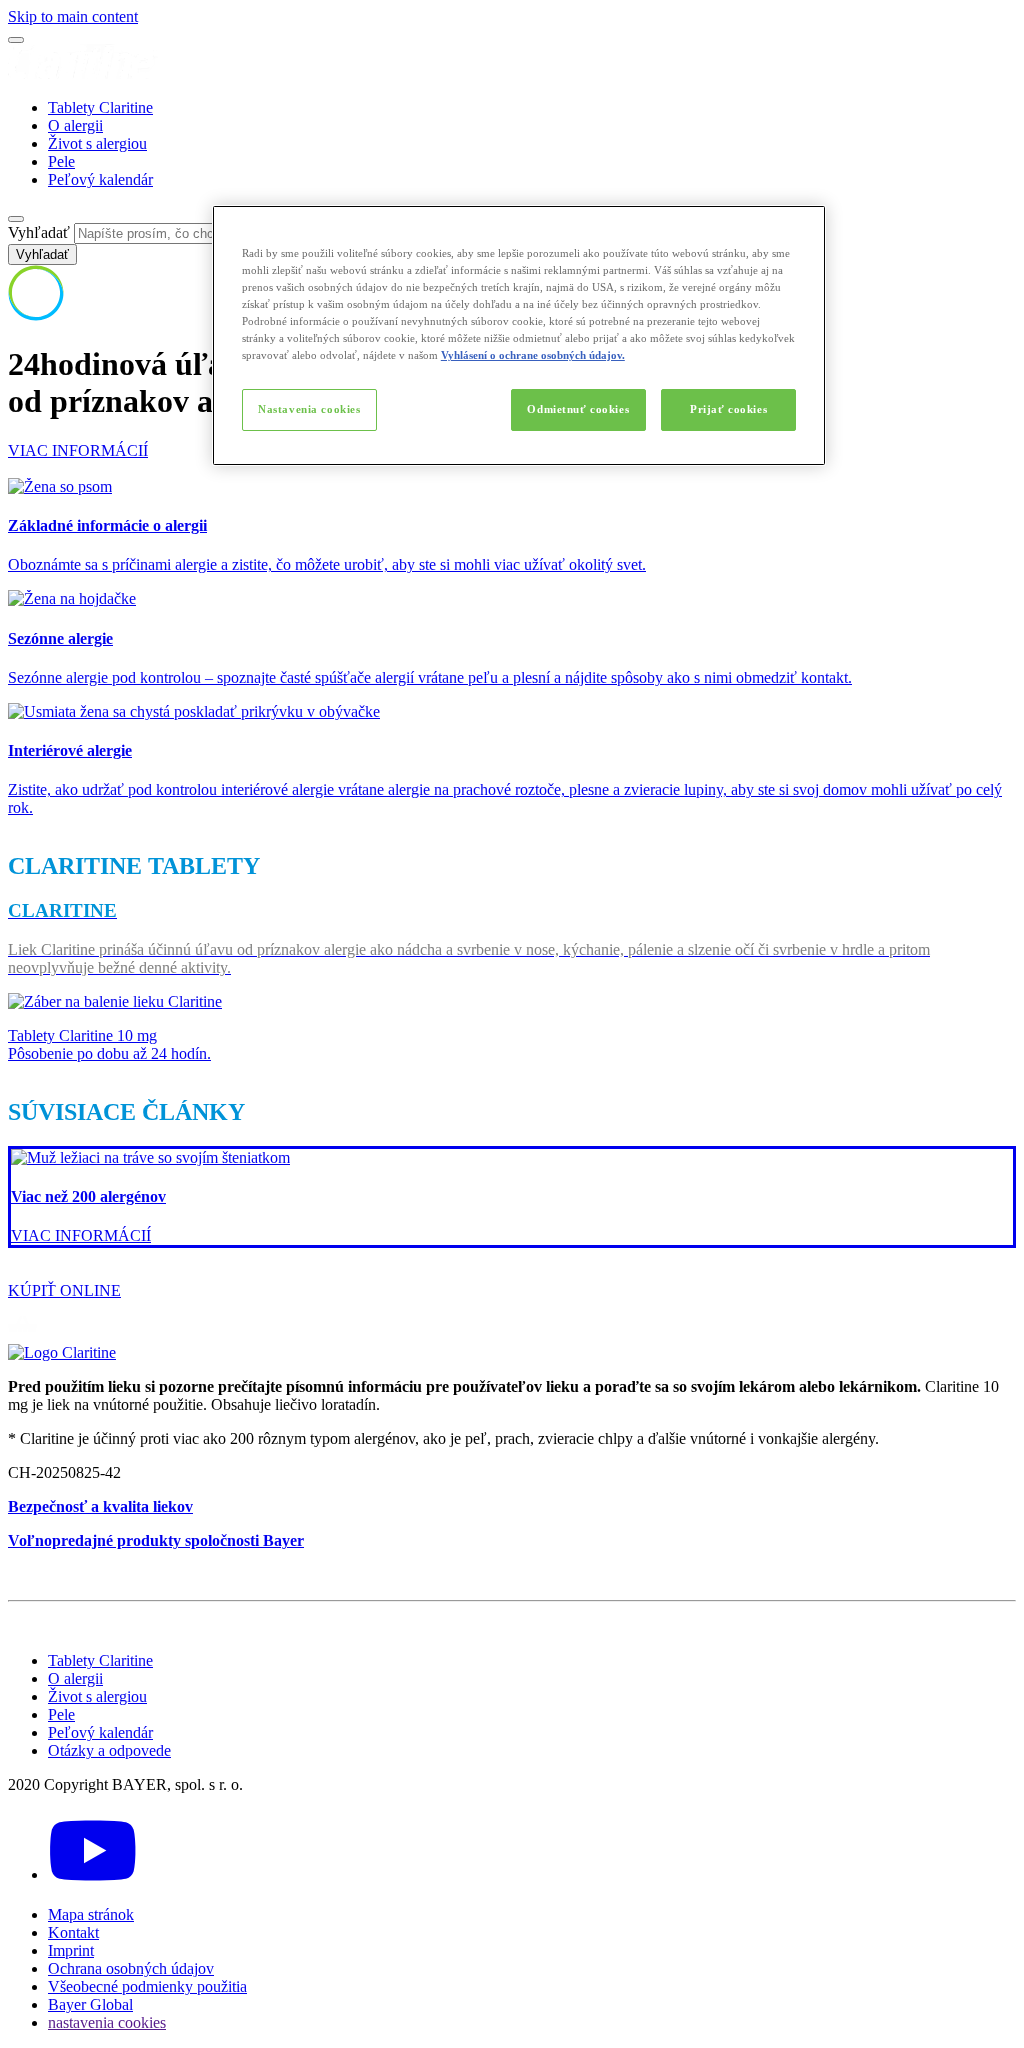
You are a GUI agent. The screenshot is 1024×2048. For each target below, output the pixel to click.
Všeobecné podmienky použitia (147, 1986)
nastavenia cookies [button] (107, 2022)
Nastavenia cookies (309, 409)
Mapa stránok (91, 1914)
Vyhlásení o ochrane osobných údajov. (533, 355)
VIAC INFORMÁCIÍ (78, 450)
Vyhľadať (39, 232)
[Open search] (16, 219)
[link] (512, 1197)
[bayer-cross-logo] (36, 315)
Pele (61, 161)
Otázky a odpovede (109, 1750)
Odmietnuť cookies (578, 409)
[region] (519, 335)
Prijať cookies (728, 409)
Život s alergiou (97, 143)
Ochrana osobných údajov (131, 1968)
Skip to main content (73, 16)
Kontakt (73, 1932)
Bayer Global (90, 2004)
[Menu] (16, 40)
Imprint (71, 1950)
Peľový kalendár (100, 179)
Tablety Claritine (100, 107)
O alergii (75, 125)
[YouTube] (93, 1874)
